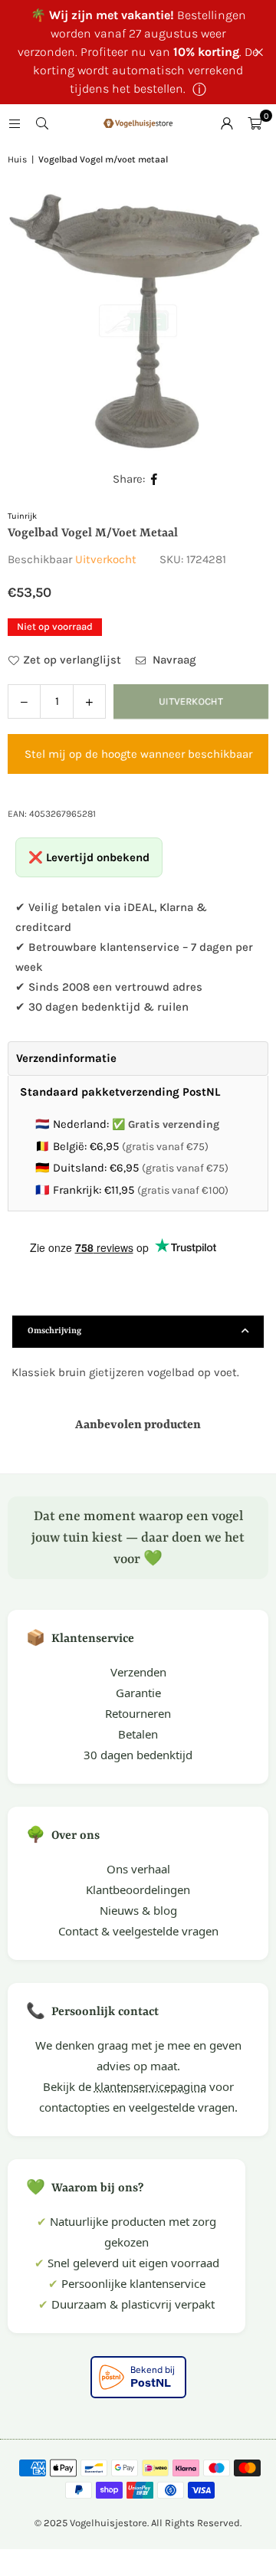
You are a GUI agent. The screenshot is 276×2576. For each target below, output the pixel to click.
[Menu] (15, 123)
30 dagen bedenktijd (138, 1755)
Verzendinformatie (66, 1058)
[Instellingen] (227, 123)
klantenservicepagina (150, 2086)
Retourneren (138, 1713)
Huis (17, 159)
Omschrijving (54, 1331)
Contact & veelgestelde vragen (138, 1931)
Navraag (173, 660)
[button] (255, 123)
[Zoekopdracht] (42, 123)
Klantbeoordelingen (138, 1889)
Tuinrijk (22, 516)
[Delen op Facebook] (154, 479)
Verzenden (138, 1672)
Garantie (138, 1693)
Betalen (138, 1734)
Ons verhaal (138, 1869)
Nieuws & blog (138, 1910)
